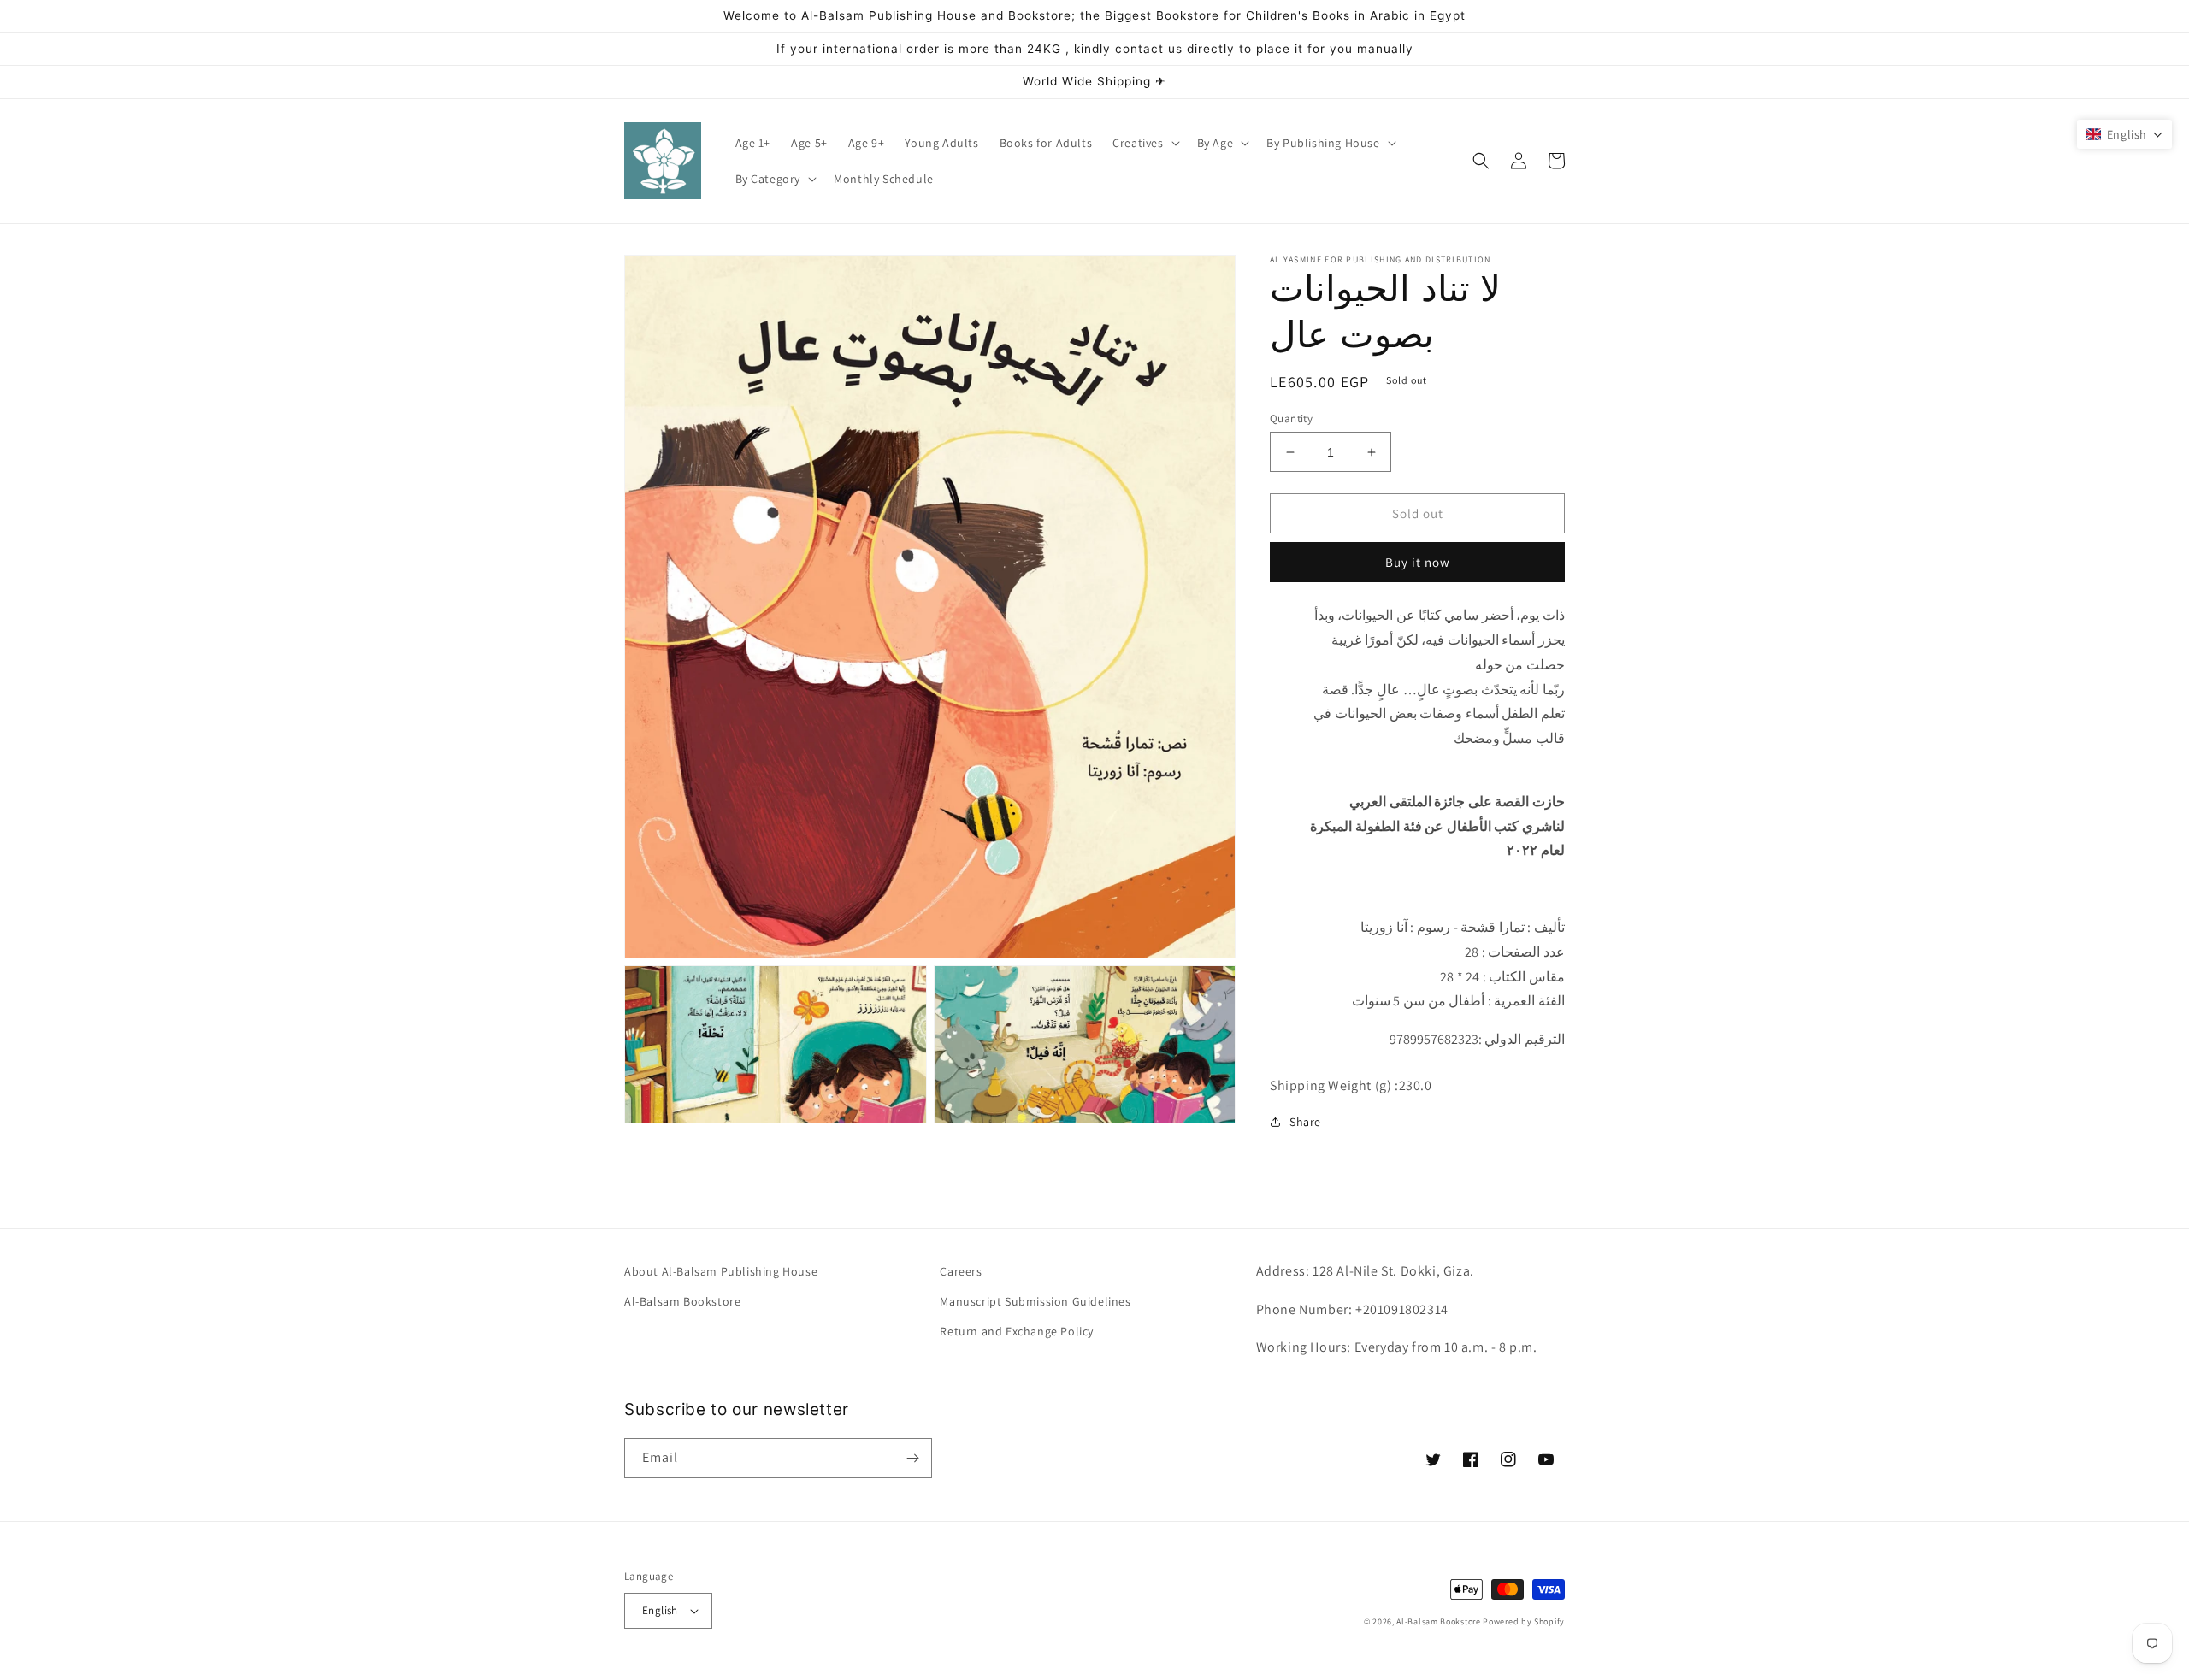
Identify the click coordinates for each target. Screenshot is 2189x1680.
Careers (961, 1271)
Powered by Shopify (1524, 1621)
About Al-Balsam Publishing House (721, 1271)
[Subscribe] (912, 1458)
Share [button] (1305, 1122)
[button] (1144, 143)
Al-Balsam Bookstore (682, 1301)
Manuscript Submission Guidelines (1035, 1301)
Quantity (1291, 419)
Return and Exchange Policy (1017, 1331)
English (660, 1610)
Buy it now (1418, 562)
